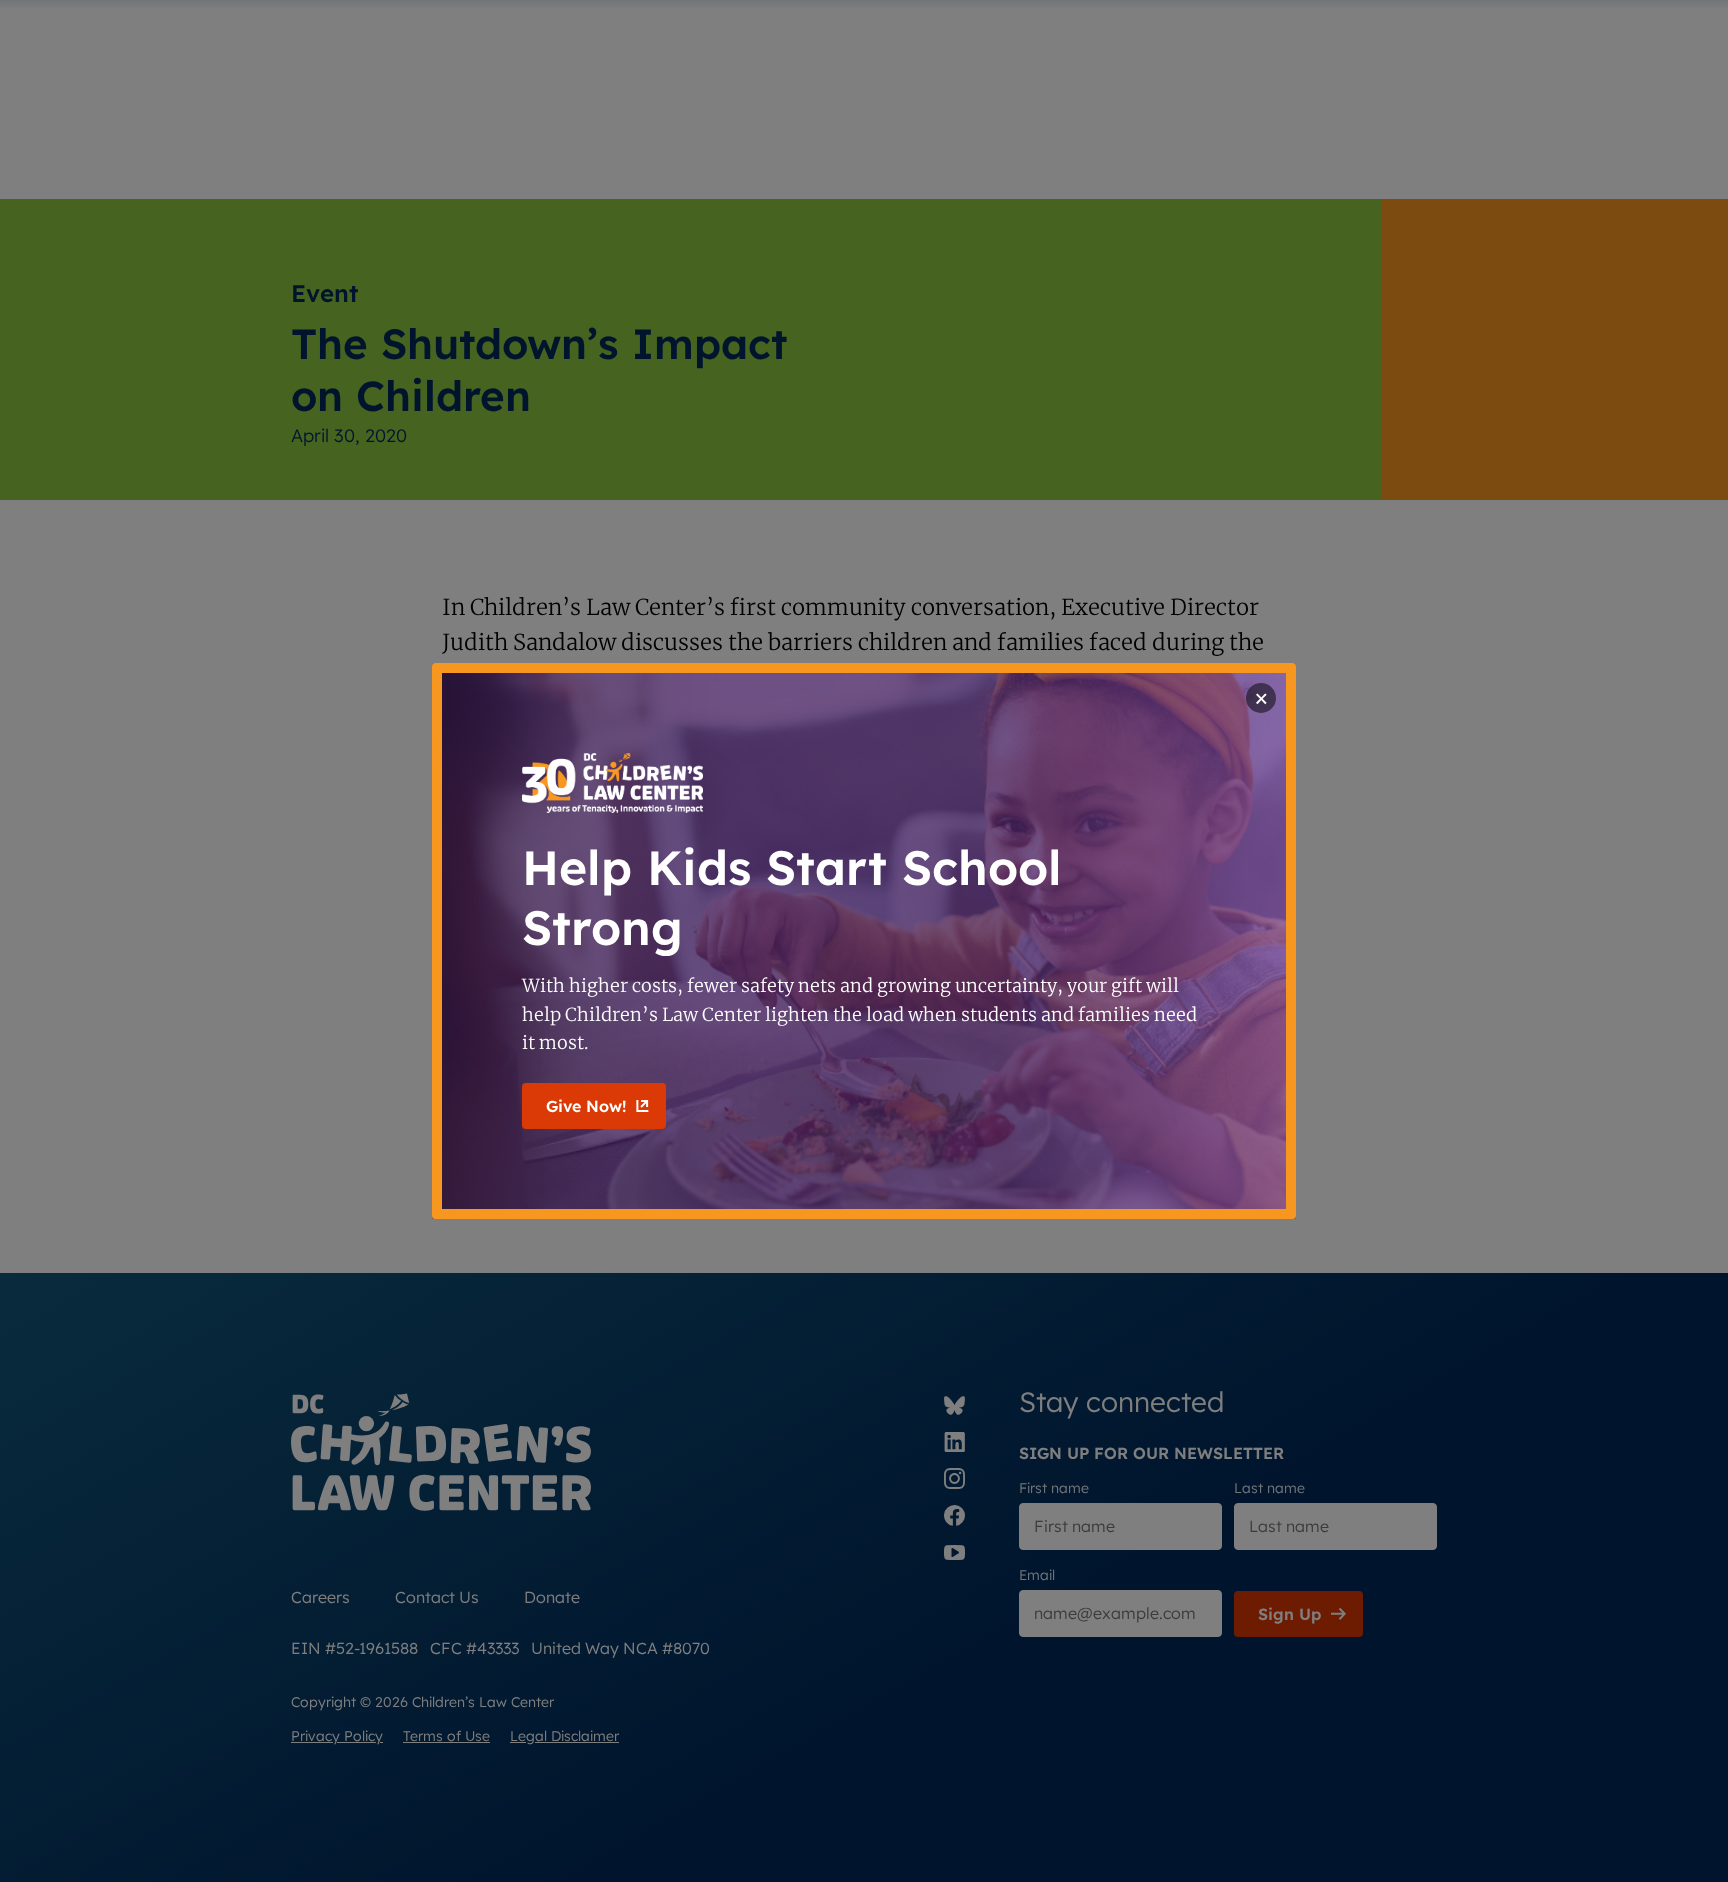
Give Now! (586, 1106)
